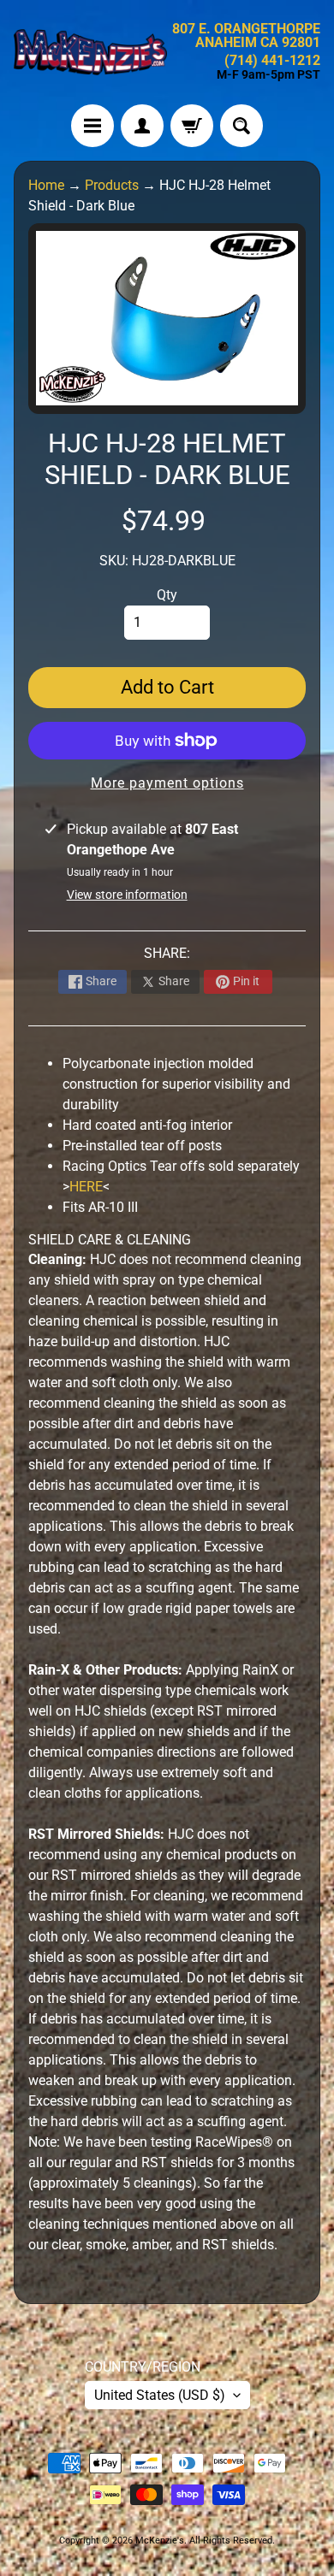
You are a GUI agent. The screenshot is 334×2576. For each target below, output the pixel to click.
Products (112, 185)
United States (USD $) (160, 2395)
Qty (167, 595)
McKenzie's (160, 2541)
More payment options (167, 783)
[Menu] (92, 126)
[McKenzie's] (90, 52)
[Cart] (192, 126)
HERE (86, 1187)
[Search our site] (242, 126)
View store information (127, 895)
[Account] (142, 126)
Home (46, 185)
